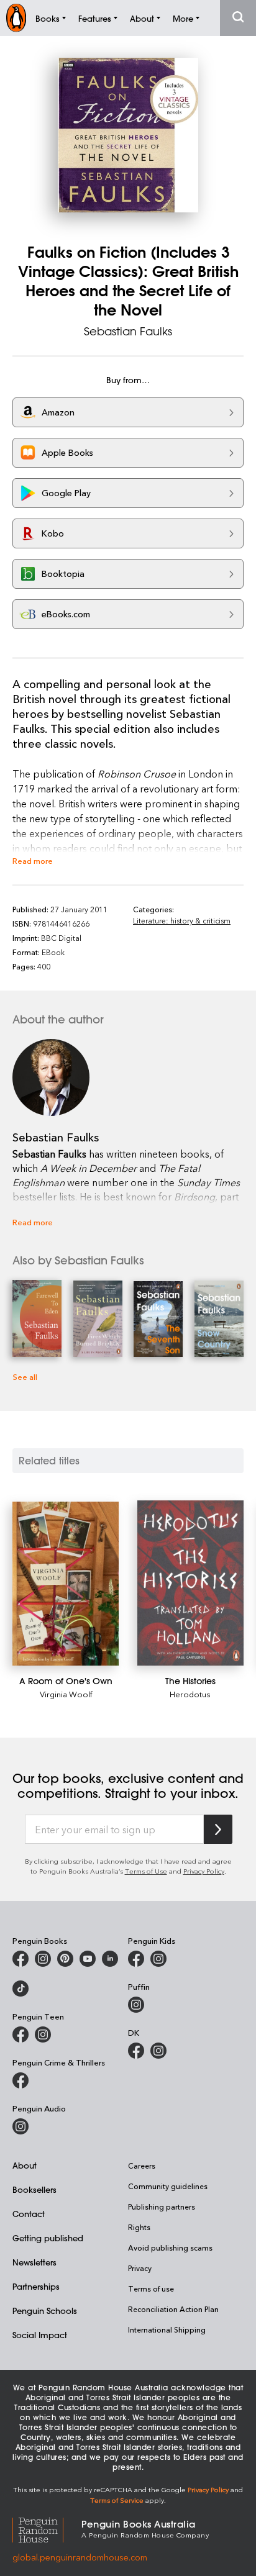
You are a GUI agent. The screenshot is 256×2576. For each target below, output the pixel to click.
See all (25, 1376)
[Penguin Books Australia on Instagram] (43, 1959)
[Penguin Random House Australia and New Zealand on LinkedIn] (110, 1959)
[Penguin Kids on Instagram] (158, 1959)
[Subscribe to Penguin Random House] (218, 1829)
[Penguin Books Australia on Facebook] (21, 1959)
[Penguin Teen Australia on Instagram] (43, 2034)
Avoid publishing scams (170, 2247)
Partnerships (36, 2286)
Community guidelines (168, 2186)
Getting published (48, 2238)
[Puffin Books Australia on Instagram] (136, 2005)
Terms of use (151, 2288)
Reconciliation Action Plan (173, 2309)
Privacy (140, 2268)
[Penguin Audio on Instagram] (21, 2126)
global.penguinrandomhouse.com (80, 2557)
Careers (142, 2166)
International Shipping (167, 2329)
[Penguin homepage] (16, 18)
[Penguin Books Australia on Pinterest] (65, 1959)
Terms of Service (117, 2500)
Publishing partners (162, 2206)
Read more (33, 860)
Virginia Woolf (66, 1694)
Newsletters (34, 2262)
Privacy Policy (204, 1871)
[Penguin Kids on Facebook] (136, 1959)
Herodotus (190, 1694)
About (25, 2165)
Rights (139, 2227)
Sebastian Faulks (128, 331)
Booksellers (34, 2189)
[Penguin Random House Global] (47, 2528)
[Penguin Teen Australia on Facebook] (21, 2034)
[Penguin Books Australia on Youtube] (88, 1959)
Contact (29, 2214)
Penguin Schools (45, 2311)
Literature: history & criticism (182, 920)
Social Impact (40, 2335)
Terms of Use (146, 1871)
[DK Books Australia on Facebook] (136, 2051)
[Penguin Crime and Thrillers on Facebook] (21, 2080)
